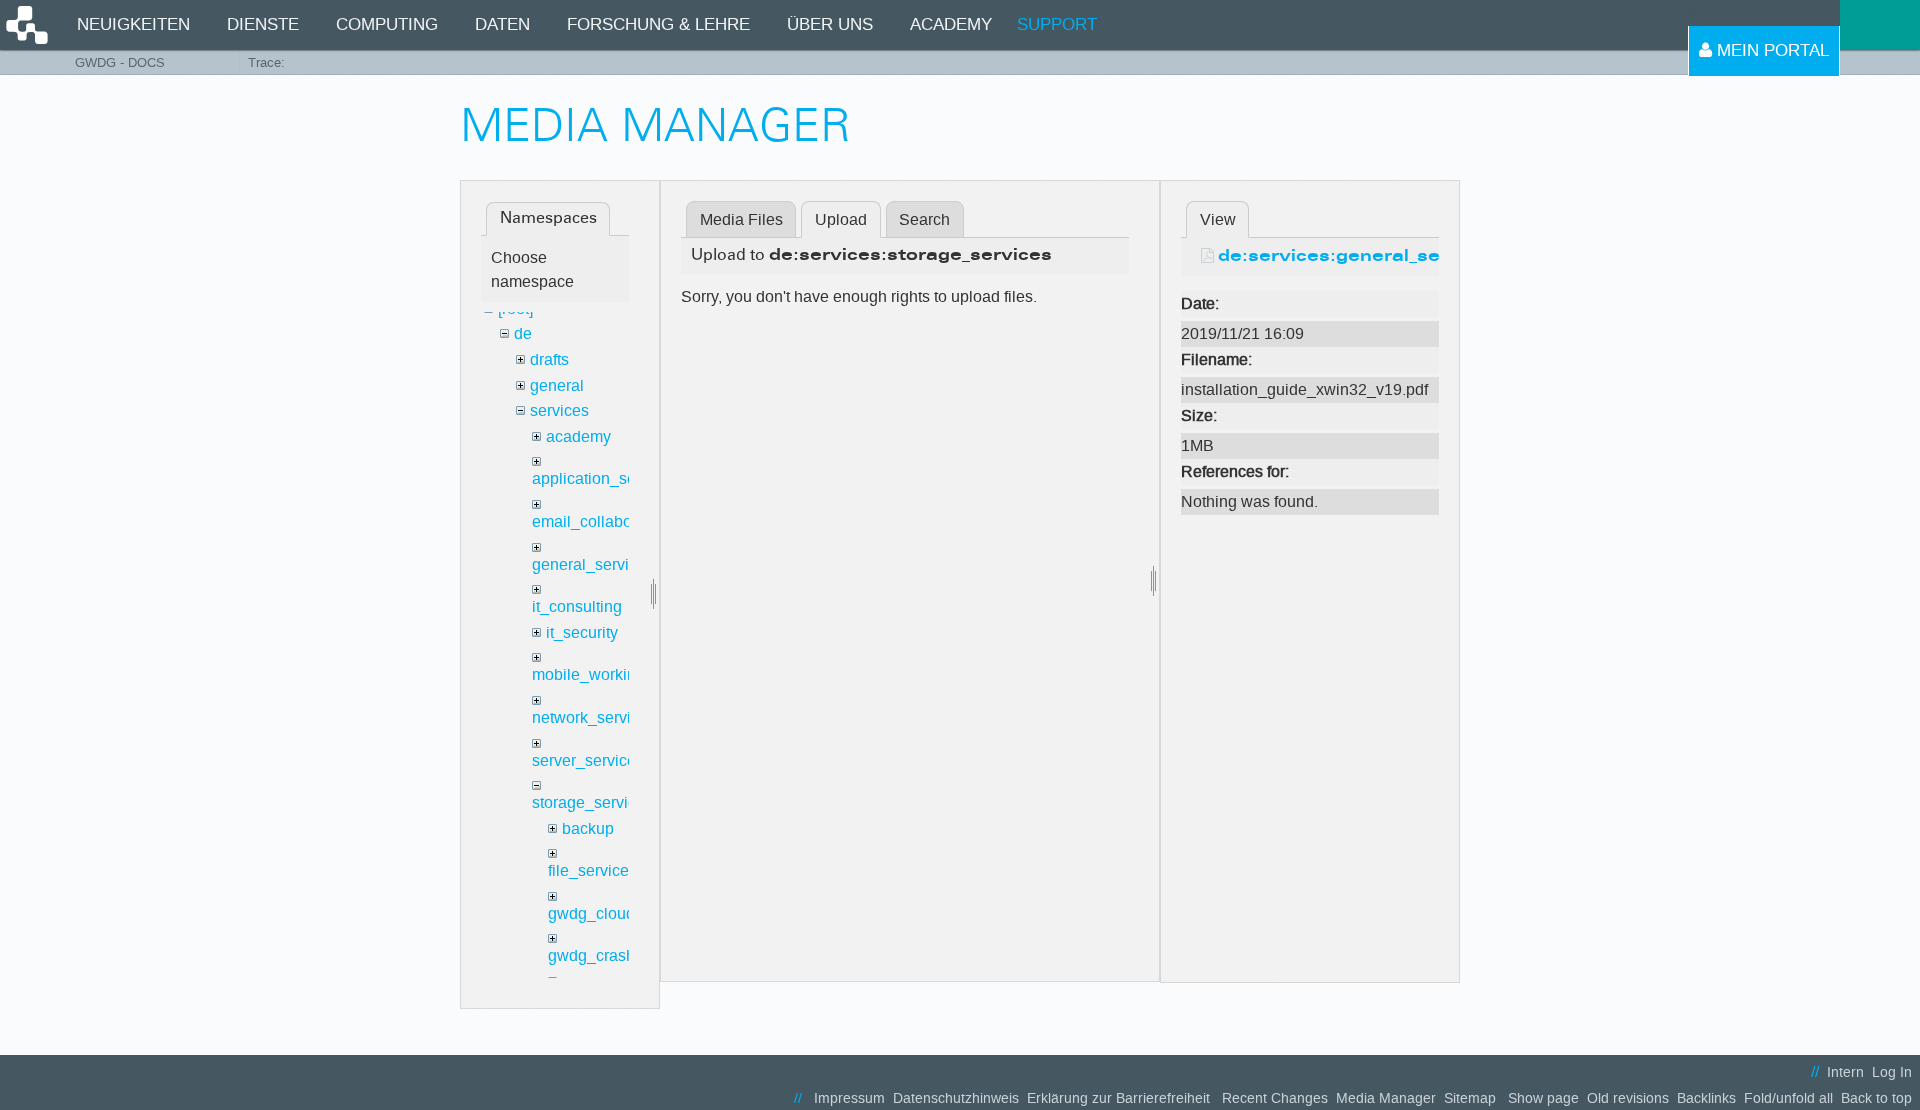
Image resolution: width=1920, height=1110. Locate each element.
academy (578, 436)
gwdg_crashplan (607, 955)
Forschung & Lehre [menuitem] (658, 24)
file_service (588, 870)
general (557, 385)
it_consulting (577, 606)
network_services (594, 717)
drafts (549, 359)
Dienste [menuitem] (263, 24)
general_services (593, 564)
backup (588, 828)
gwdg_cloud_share (616, 913)
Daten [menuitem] (502, 24)
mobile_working (588, 674)
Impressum (849, 1098)
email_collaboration (602, 521)
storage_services (592, 802)
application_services (605, 478)
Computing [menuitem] (387, 24)
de (523, 333)
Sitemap (1470, 1098)
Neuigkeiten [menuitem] (133, 24)
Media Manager (1386, 1098)
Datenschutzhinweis (956, 1098)
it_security (582, 632)
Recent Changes (1275, 1098)
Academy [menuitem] (951, 24)
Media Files (741, 219)
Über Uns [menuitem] (830, 24)
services (559, 410)
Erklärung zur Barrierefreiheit (1118, 1098)
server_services (588, 760)
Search (924, 219)
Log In (1892, 1072)
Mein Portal (1770, 50)
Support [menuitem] (1057, 24)
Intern (1845, 1072)
